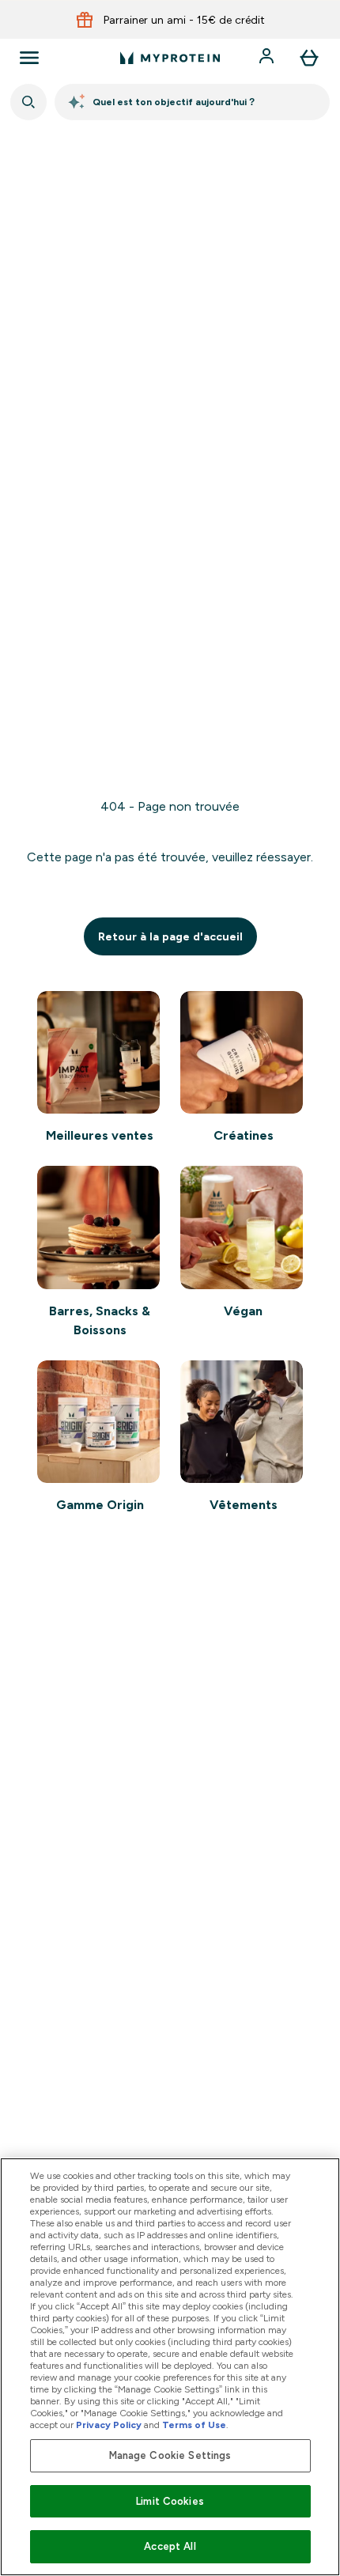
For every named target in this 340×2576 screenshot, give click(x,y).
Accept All (170, 2546)
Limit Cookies (170, 2501)
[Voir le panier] (309, 58)
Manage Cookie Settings (170, 2455)
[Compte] (268, 58)
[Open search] (28, 102)
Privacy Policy (109, 2425)
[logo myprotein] (170, 58)
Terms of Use (194, 2425)
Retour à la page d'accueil (170, 936)
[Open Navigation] (29, 58)
